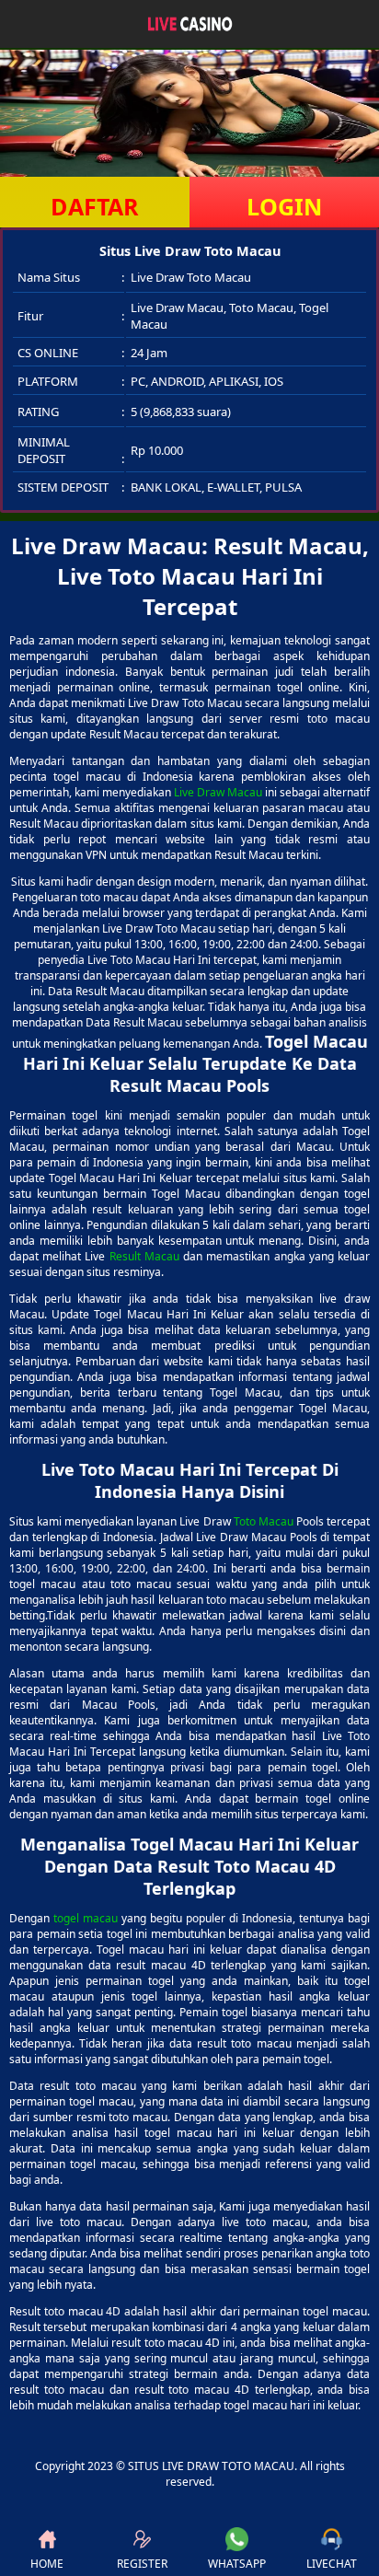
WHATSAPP (237, 2564)
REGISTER (142, 2564)
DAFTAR (95, 206)
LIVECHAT (332, 2564)
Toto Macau (264, 1521)
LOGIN (284, 206)
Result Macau (144, 1256)
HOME (47, 2564)
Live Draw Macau (218, 792)
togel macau (86, 1918)
